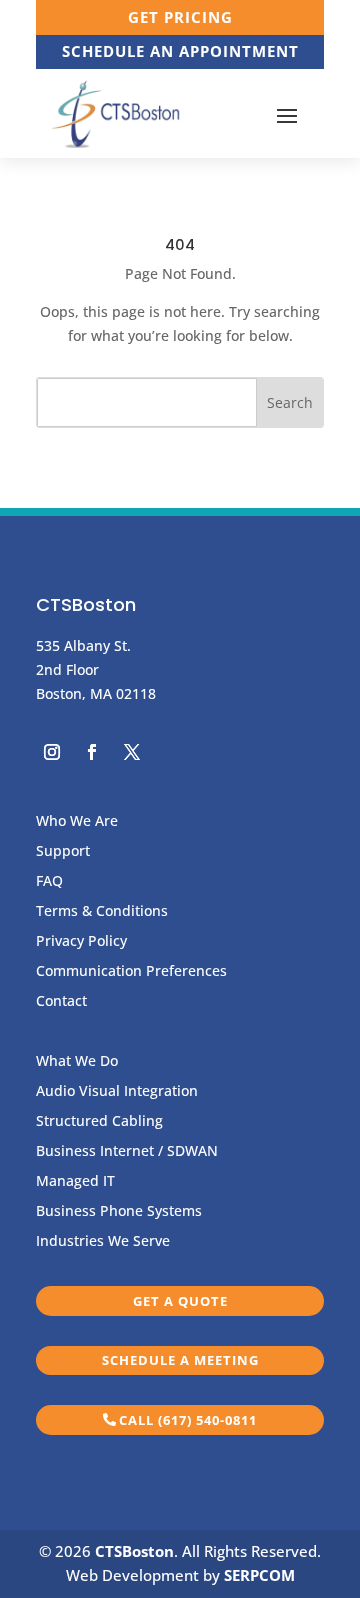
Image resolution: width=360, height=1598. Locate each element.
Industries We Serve (103, 1242)
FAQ (49, 882)
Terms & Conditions (102, 912)
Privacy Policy (81, 942)
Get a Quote (180, 1301)
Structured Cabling (99, 1122)
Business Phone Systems (119, 1212)
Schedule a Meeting (180, 1360)
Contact (61, 1002)
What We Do (77, 1062)
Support (63, 852)
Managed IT (75, 1182)
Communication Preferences (131, 972)
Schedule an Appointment (180, 51)
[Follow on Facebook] (92, 752)
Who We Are (77, 822)
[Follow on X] (132, 752)
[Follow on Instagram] (52, 752)
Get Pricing (180, 17)
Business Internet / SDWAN (127, 1152)
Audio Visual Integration (117, 1092)
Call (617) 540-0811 (188, 1420)
